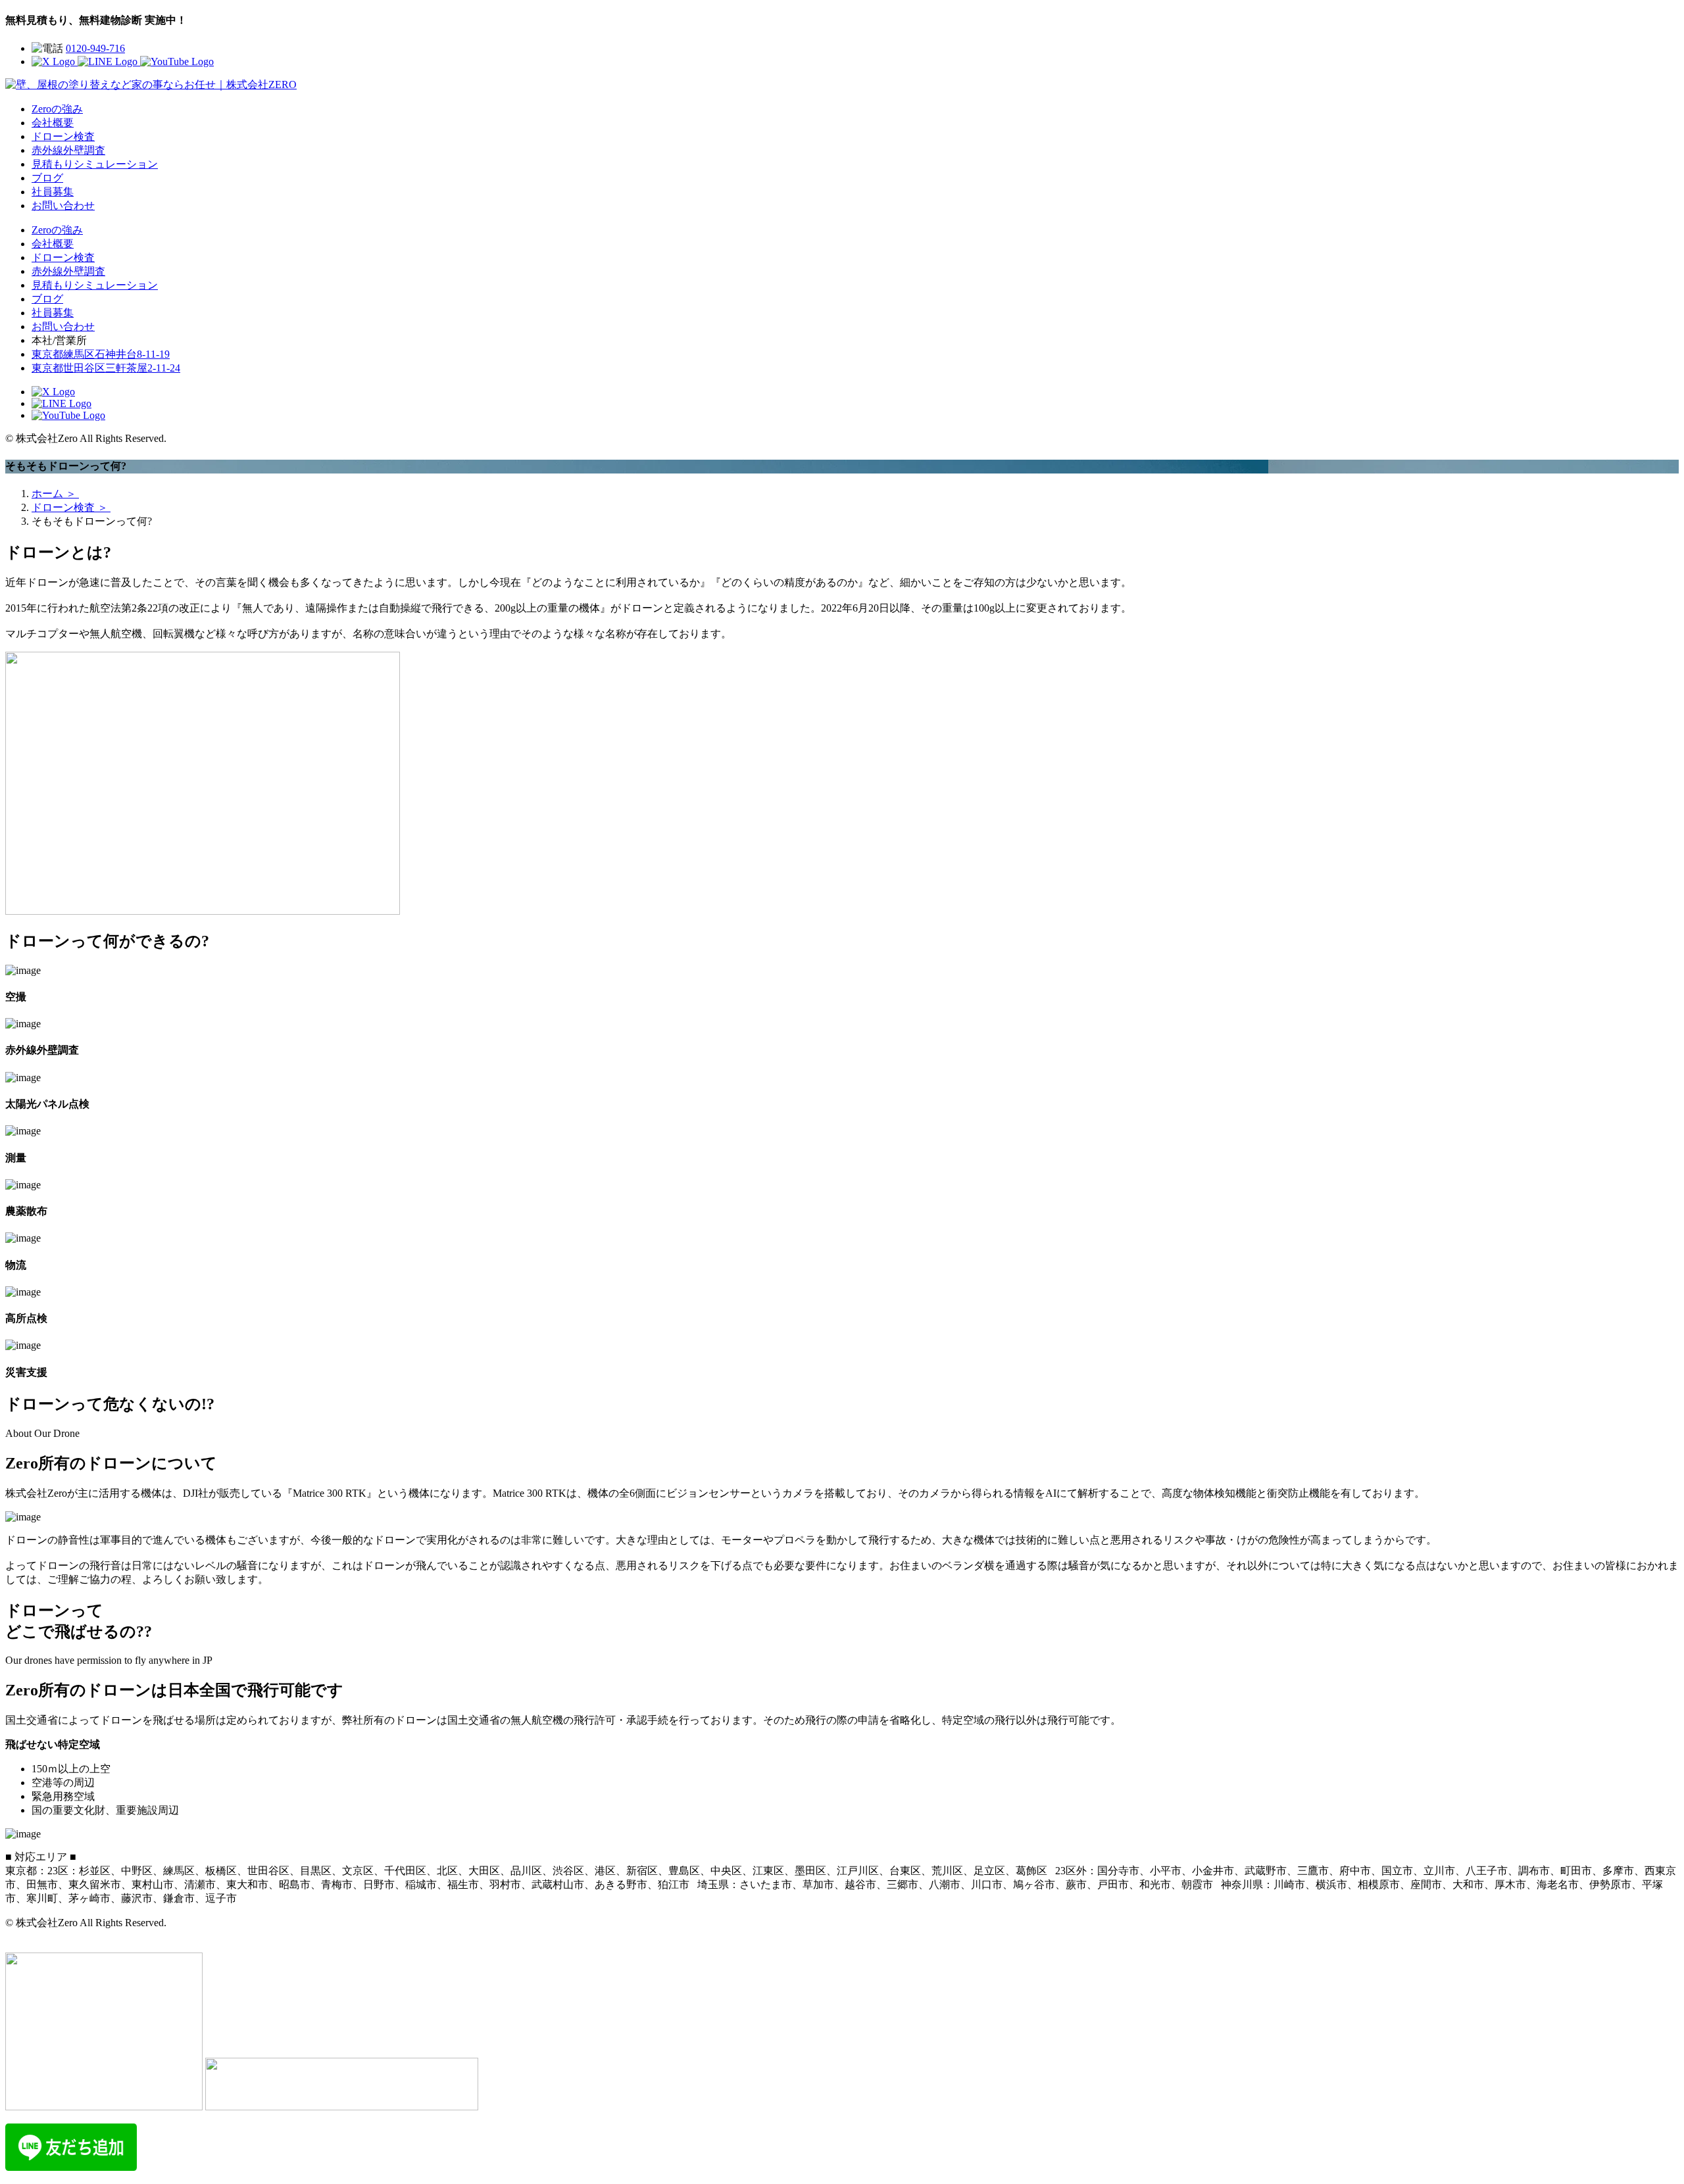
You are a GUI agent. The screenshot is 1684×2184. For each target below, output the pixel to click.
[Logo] (151, 85)
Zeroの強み (57, 109)
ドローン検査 (63, 136)
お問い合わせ (63, 206)
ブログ (47, 178)
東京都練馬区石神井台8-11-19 (101, 354)
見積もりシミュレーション (95, 164)
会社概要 (53, 123)
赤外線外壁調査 (68, 150)
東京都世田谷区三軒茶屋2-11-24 (106, 368)
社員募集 (53, 192)
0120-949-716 (95, 48)
